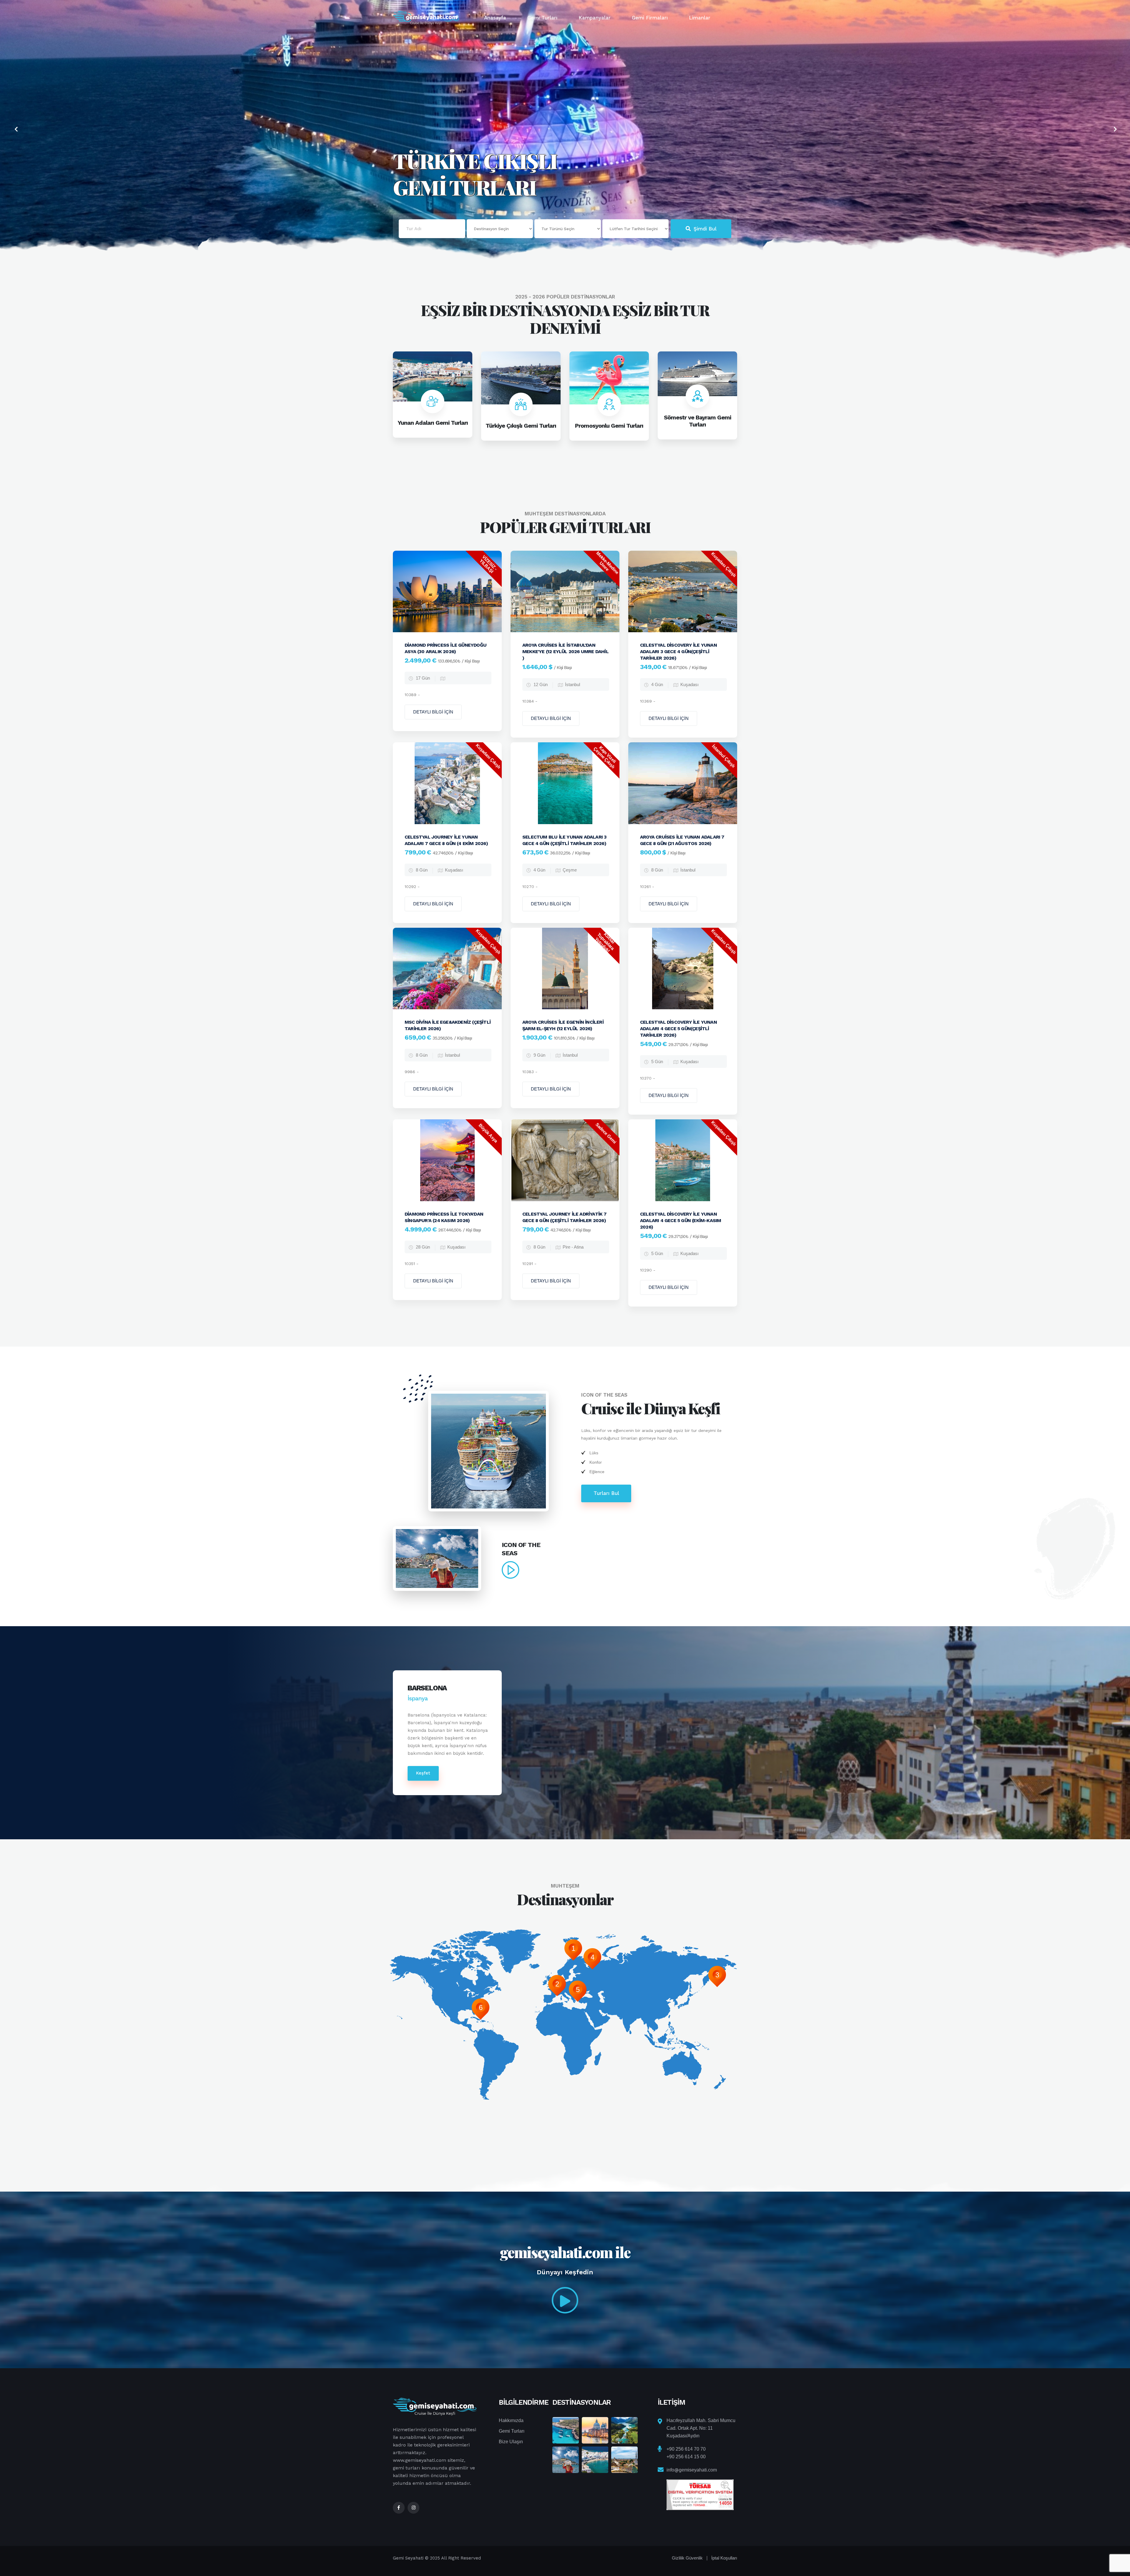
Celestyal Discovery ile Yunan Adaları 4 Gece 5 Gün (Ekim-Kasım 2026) (681, 1220)
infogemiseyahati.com (692, 2470)
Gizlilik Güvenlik (687, 2558)
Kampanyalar (595, 18)
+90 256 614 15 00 (686, 2457)
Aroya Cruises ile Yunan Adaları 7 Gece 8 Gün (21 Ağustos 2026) (682, 840)
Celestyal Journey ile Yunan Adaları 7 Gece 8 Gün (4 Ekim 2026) (446, 840)
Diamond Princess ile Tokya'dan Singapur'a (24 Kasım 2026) (444, 1217)
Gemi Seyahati (409, 2558)
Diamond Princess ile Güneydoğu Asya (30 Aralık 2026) (446, 648)
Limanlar (700, 18)
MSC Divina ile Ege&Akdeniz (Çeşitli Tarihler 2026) (448, 1025)
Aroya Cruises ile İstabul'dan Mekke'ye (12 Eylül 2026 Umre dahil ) (565, 652)
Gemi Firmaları (650, 18)
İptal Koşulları (724, 2558)
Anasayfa (495, 18)
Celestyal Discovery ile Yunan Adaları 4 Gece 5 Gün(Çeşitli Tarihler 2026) (678, 1029)
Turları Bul (606, 1493)
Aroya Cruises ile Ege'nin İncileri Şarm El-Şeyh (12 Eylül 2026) (563, 1025)
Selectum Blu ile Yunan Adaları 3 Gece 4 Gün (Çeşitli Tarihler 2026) (564, 840)
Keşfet (423, 1773)
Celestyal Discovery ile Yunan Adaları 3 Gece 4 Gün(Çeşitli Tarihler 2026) (678, 652)
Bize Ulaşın (511, 2442)
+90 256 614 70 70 (686, 2449)
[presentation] (15, 130)
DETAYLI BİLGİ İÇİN (433, 712)
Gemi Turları (542, 18)
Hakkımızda (511, 2420)
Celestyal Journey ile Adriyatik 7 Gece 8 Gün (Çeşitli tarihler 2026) (565, 1217)
